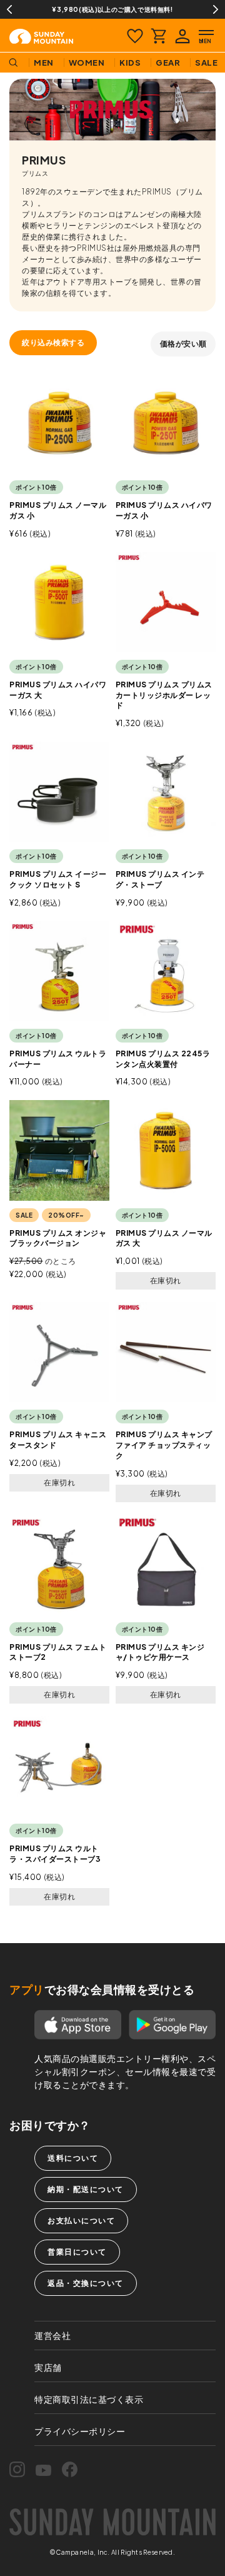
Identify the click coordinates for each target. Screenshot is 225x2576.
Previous (9, 9)
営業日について (77, 2252)
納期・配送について (86, 2189)
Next (216, 9)
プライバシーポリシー (80, 2431)
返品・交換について (86, 2283)
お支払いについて (81, 2220)
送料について (73, 2158)
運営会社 (52, 2335)
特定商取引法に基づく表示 (89, 2399)
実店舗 (48, 2367)
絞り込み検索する (53, 342)
